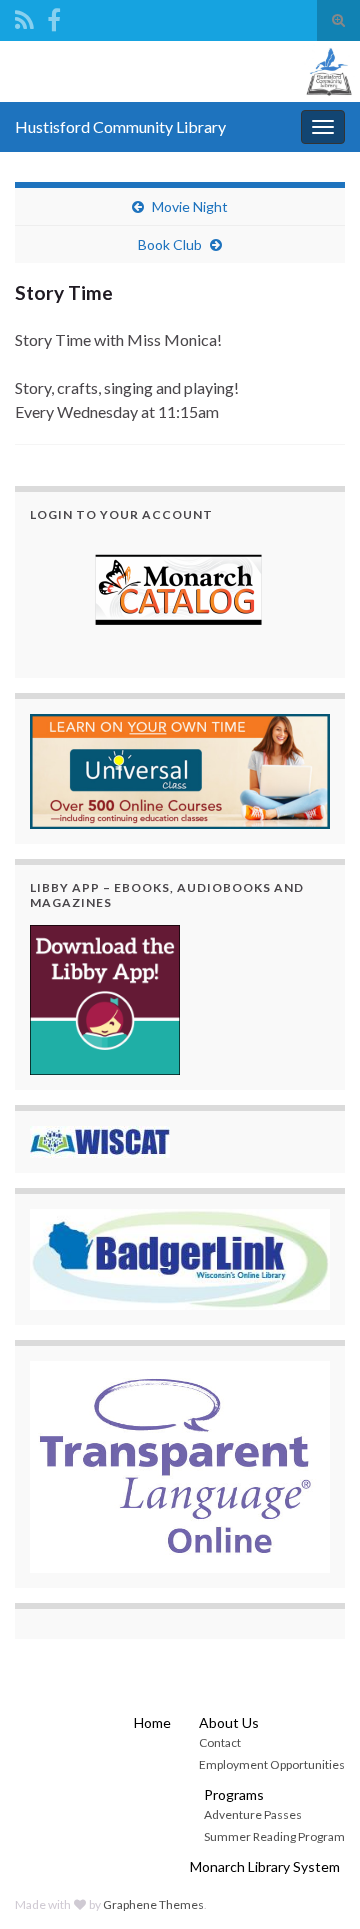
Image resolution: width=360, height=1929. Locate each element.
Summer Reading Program (274, 1836)
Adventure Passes (253, 1814)
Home (152, 1722)
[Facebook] (54, 16)
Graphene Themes (153, 1904)
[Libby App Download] (105, 997)
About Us (229, 1722)
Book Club (170, 244)
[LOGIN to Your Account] (180, 592)
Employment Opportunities (272, 1764)
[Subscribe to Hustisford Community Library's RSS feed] (24, 16)
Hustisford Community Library (120, 126)
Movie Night (190, 206)
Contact (220, 1742)
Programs (234, 1794)
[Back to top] (315, 1884)
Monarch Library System (265, 1866)
